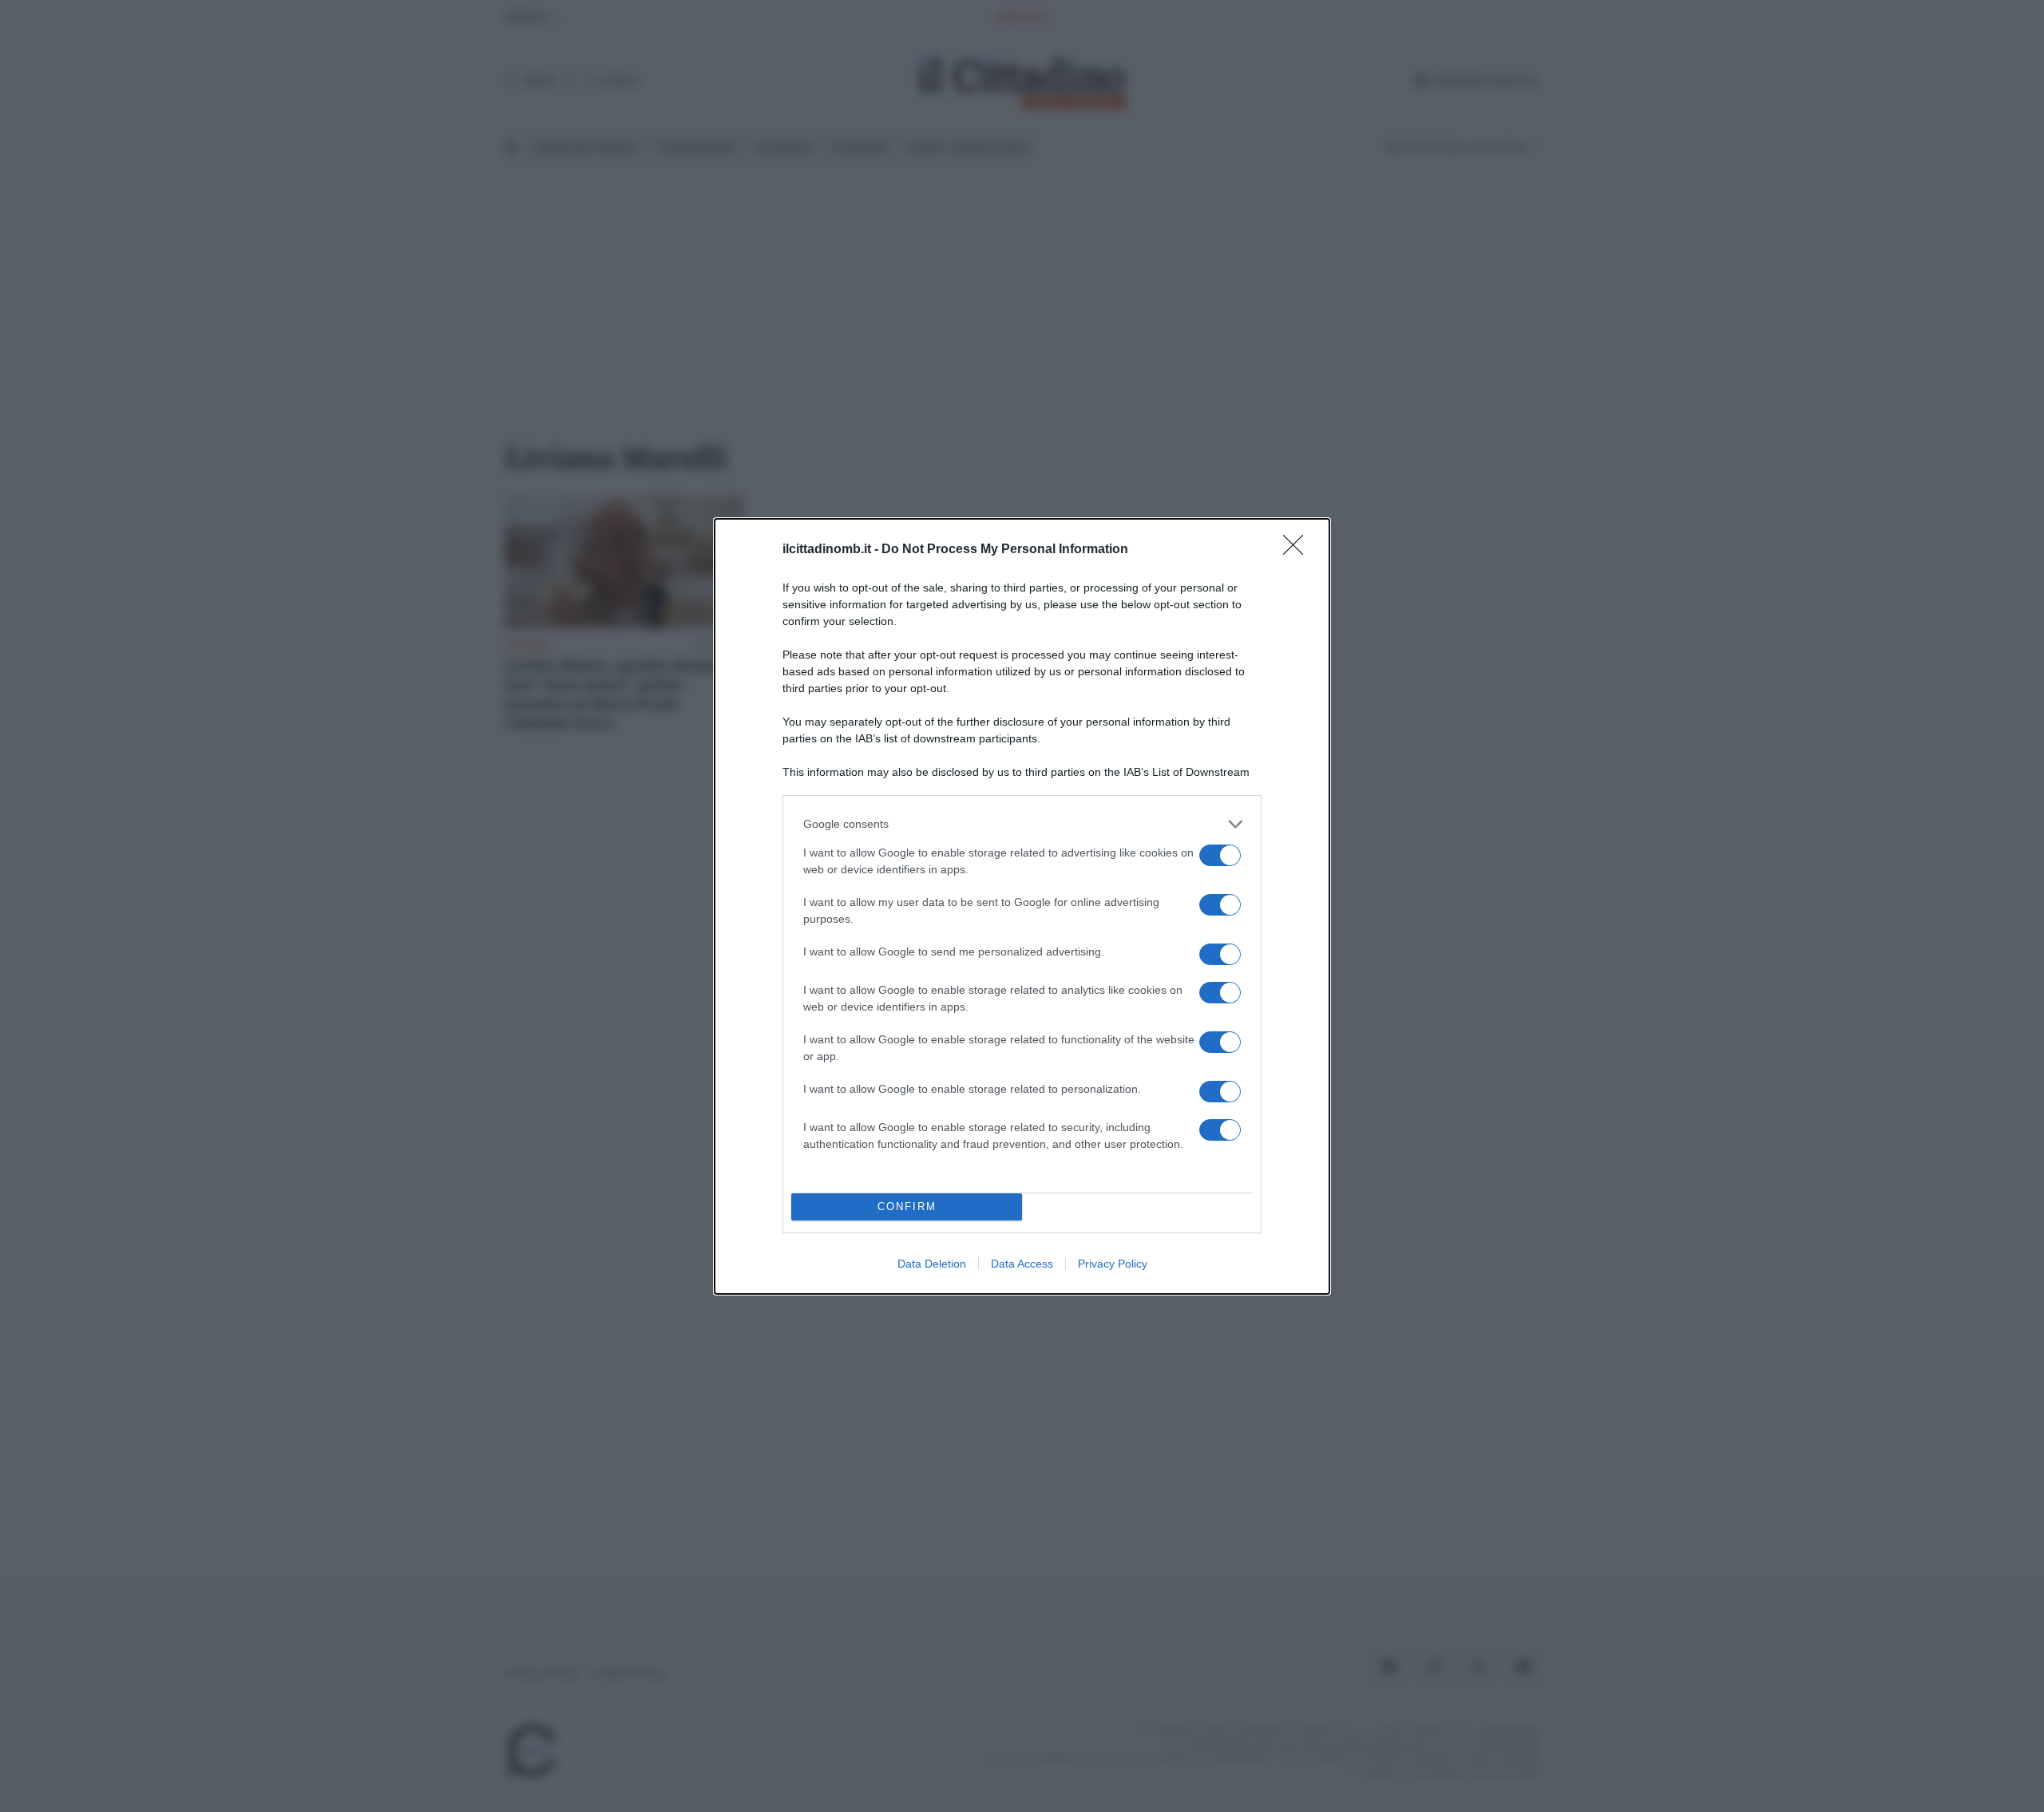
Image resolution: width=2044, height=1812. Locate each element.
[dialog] (1022, 906)
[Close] (1298, 550)
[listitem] (1022, 824)
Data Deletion (932, 1264)
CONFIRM (907, 1207)
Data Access (1022, 1264)
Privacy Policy (1113, 1264)
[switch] (1220, 855)
